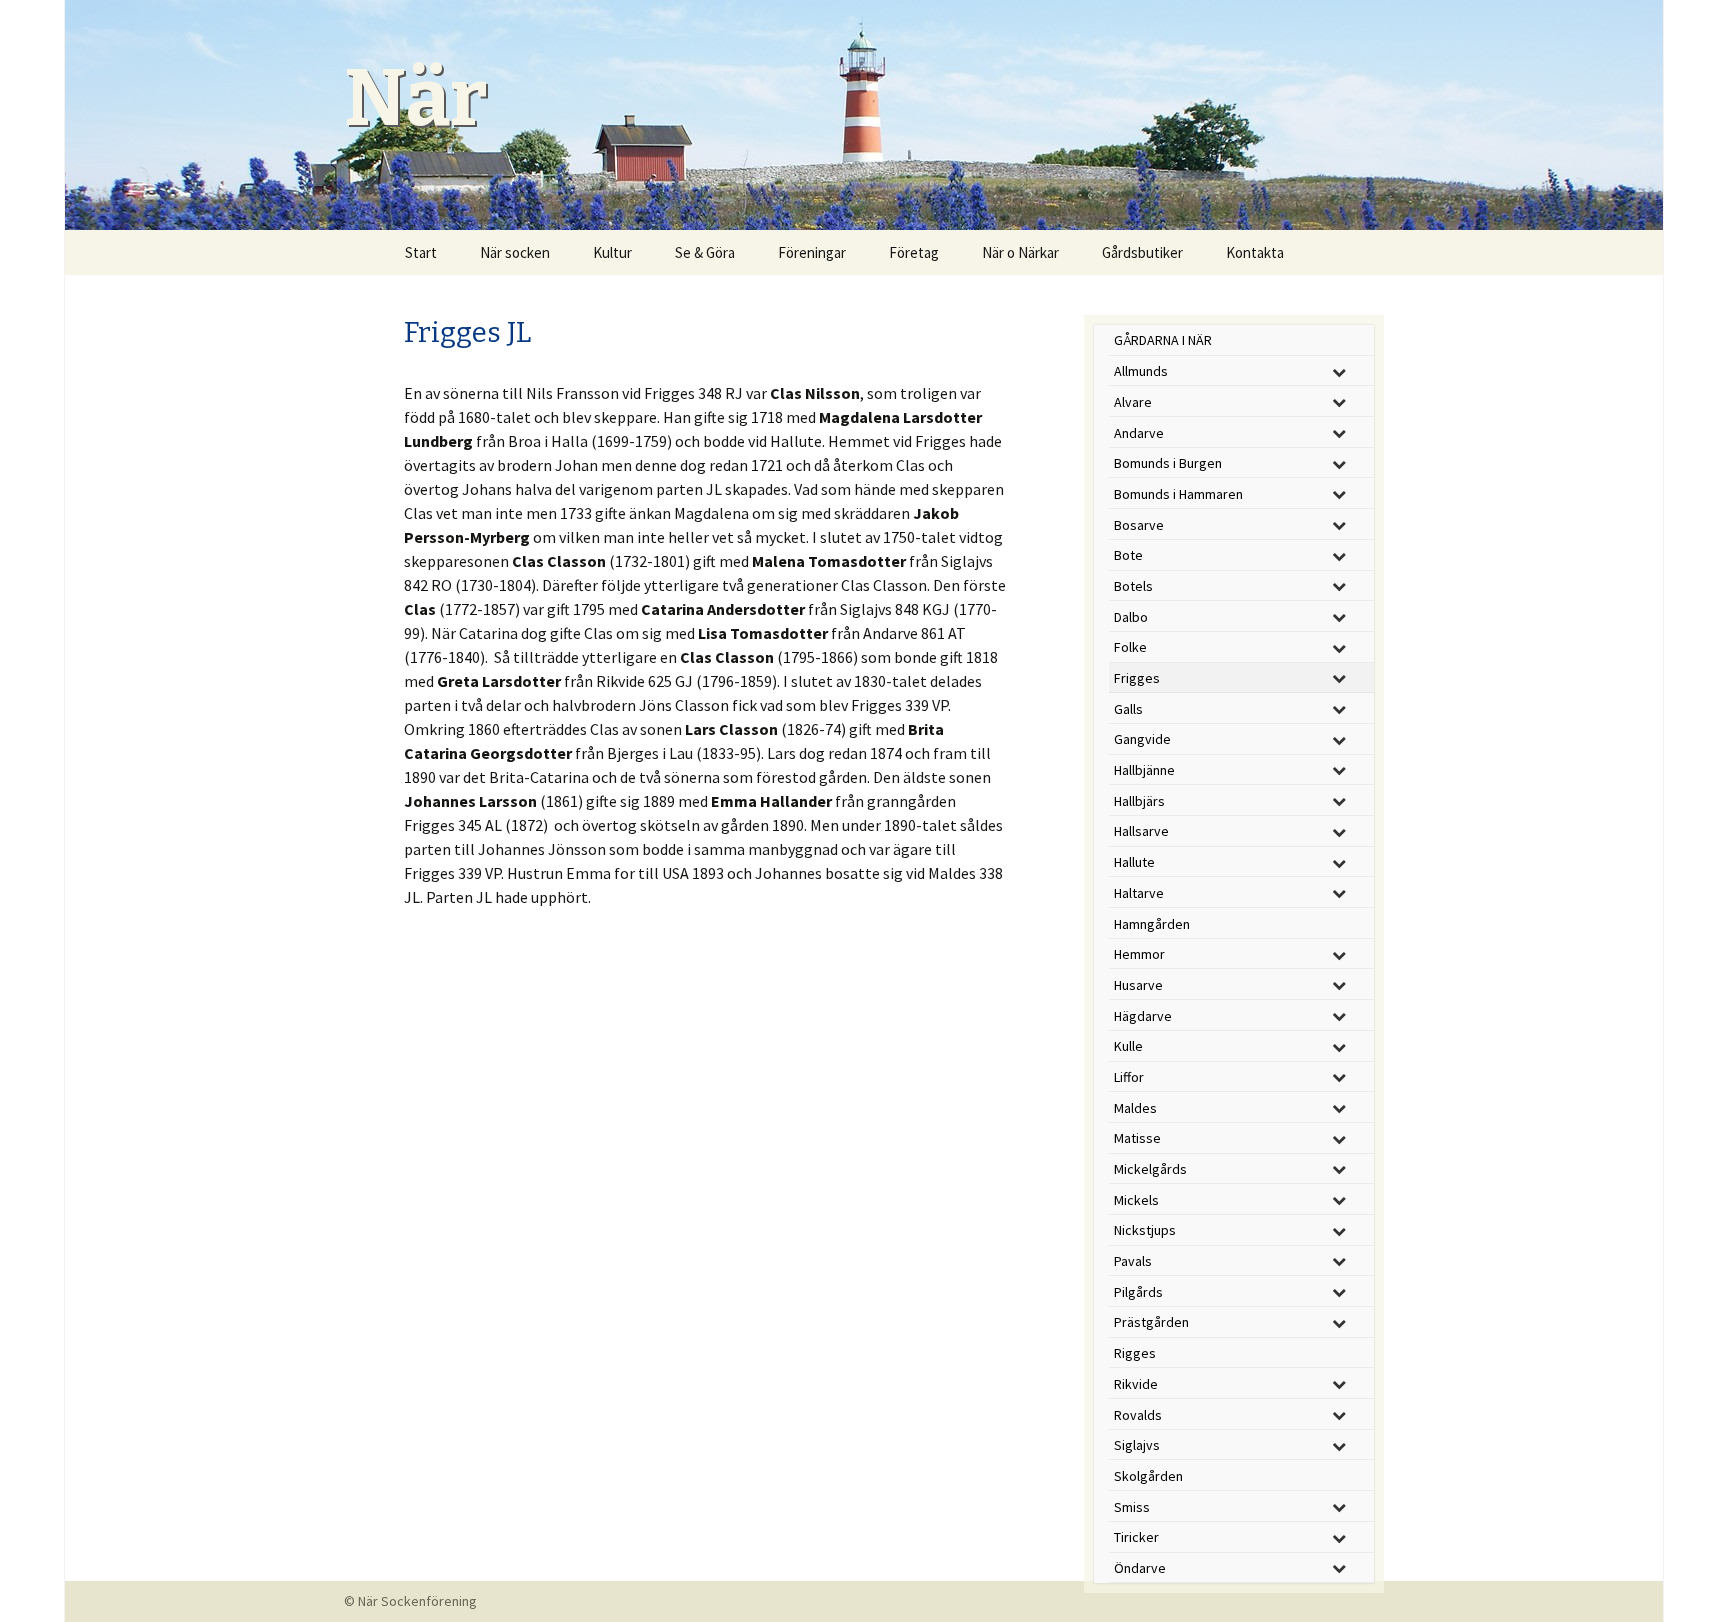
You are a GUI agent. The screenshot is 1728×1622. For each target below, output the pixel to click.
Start (421, 252)
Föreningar (812, 252)
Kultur (612, 252)
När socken (515, 252)
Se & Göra (705, 252)
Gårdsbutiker (1142, 252)
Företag (914, 252)
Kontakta (1255, 252)
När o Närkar (1020, 252)
